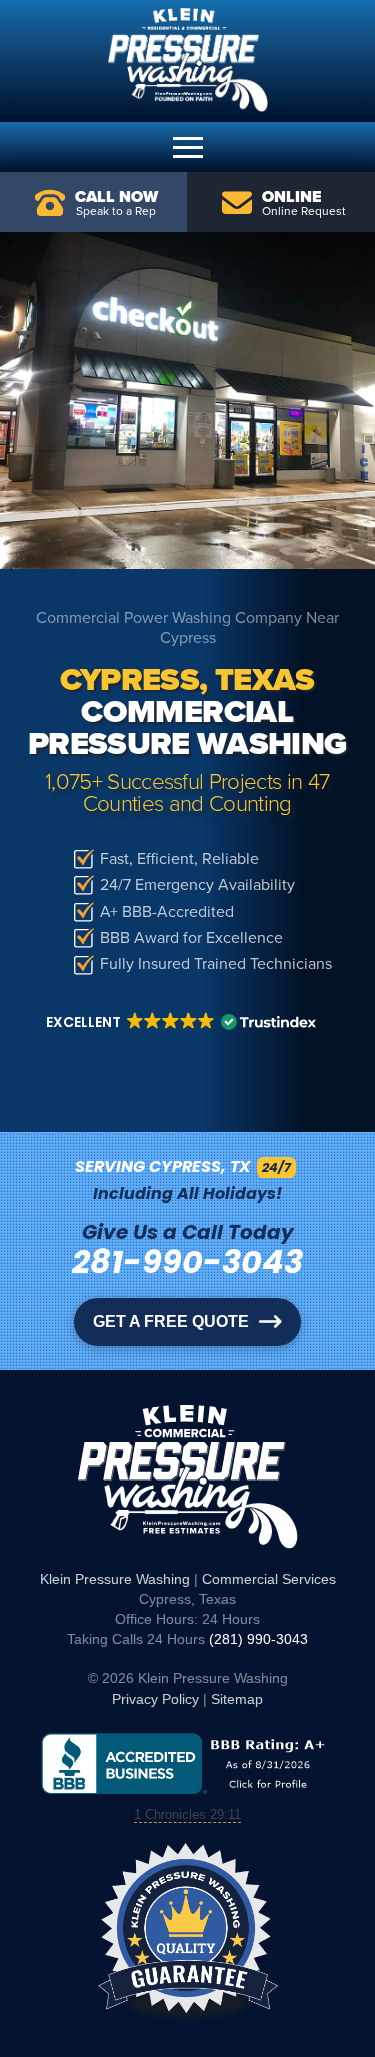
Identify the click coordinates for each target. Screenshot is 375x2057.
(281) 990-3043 (258, 1639)
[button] (188, 147)
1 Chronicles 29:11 (187, 1814)
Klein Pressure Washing (115, 1579)
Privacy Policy (155, 1699)
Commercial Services (269, 1579)
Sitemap (237, 1699)
